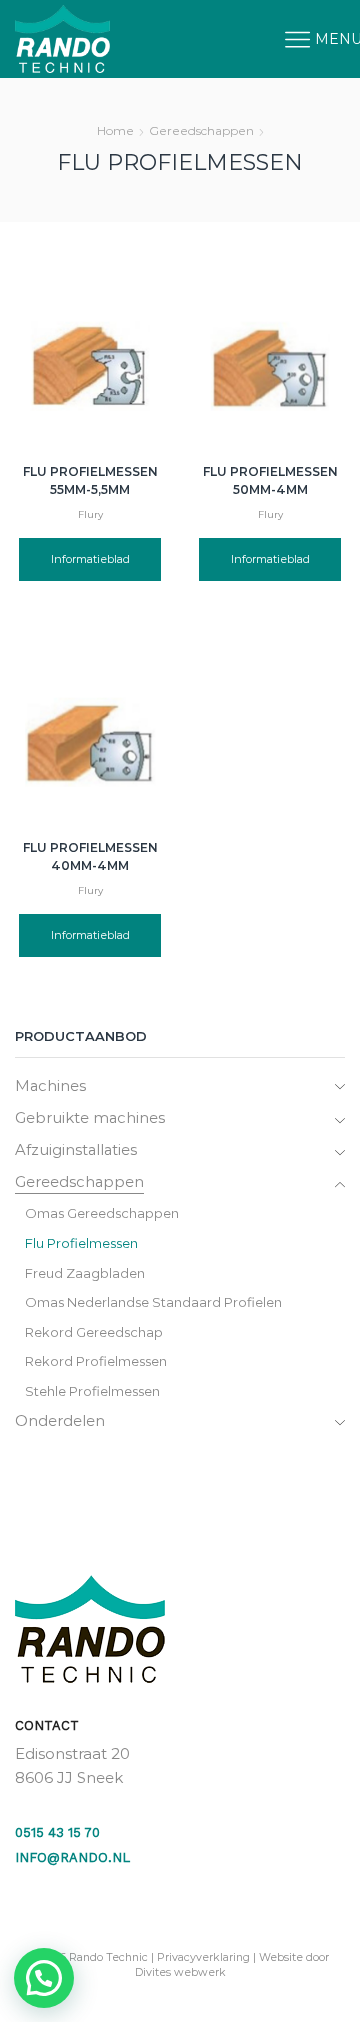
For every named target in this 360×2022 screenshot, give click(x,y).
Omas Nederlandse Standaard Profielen (153, 1302)
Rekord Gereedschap (94, 1332)
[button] (44, 1978)
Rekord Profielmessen (96, 1361)
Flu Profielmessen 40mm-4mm (90, 856)
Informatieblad (90, 559)
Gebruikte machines (90, 1118)
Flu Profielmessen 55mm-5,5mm (90, 480)
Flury (90, 514)
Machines (50, 1086)
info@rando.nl (72, 1857)
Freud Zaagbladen (85, 1273)
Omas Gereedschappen (102, 1213)
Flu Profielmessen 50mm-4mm (270, 480)
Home (115, 130)
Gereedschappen (201, 130)
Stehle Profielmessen (92, 1391)
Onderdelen (60, 1421)
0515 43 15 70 (57, 1832)
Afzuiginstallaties (76, 1150)
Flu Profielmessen (81, 1243)
